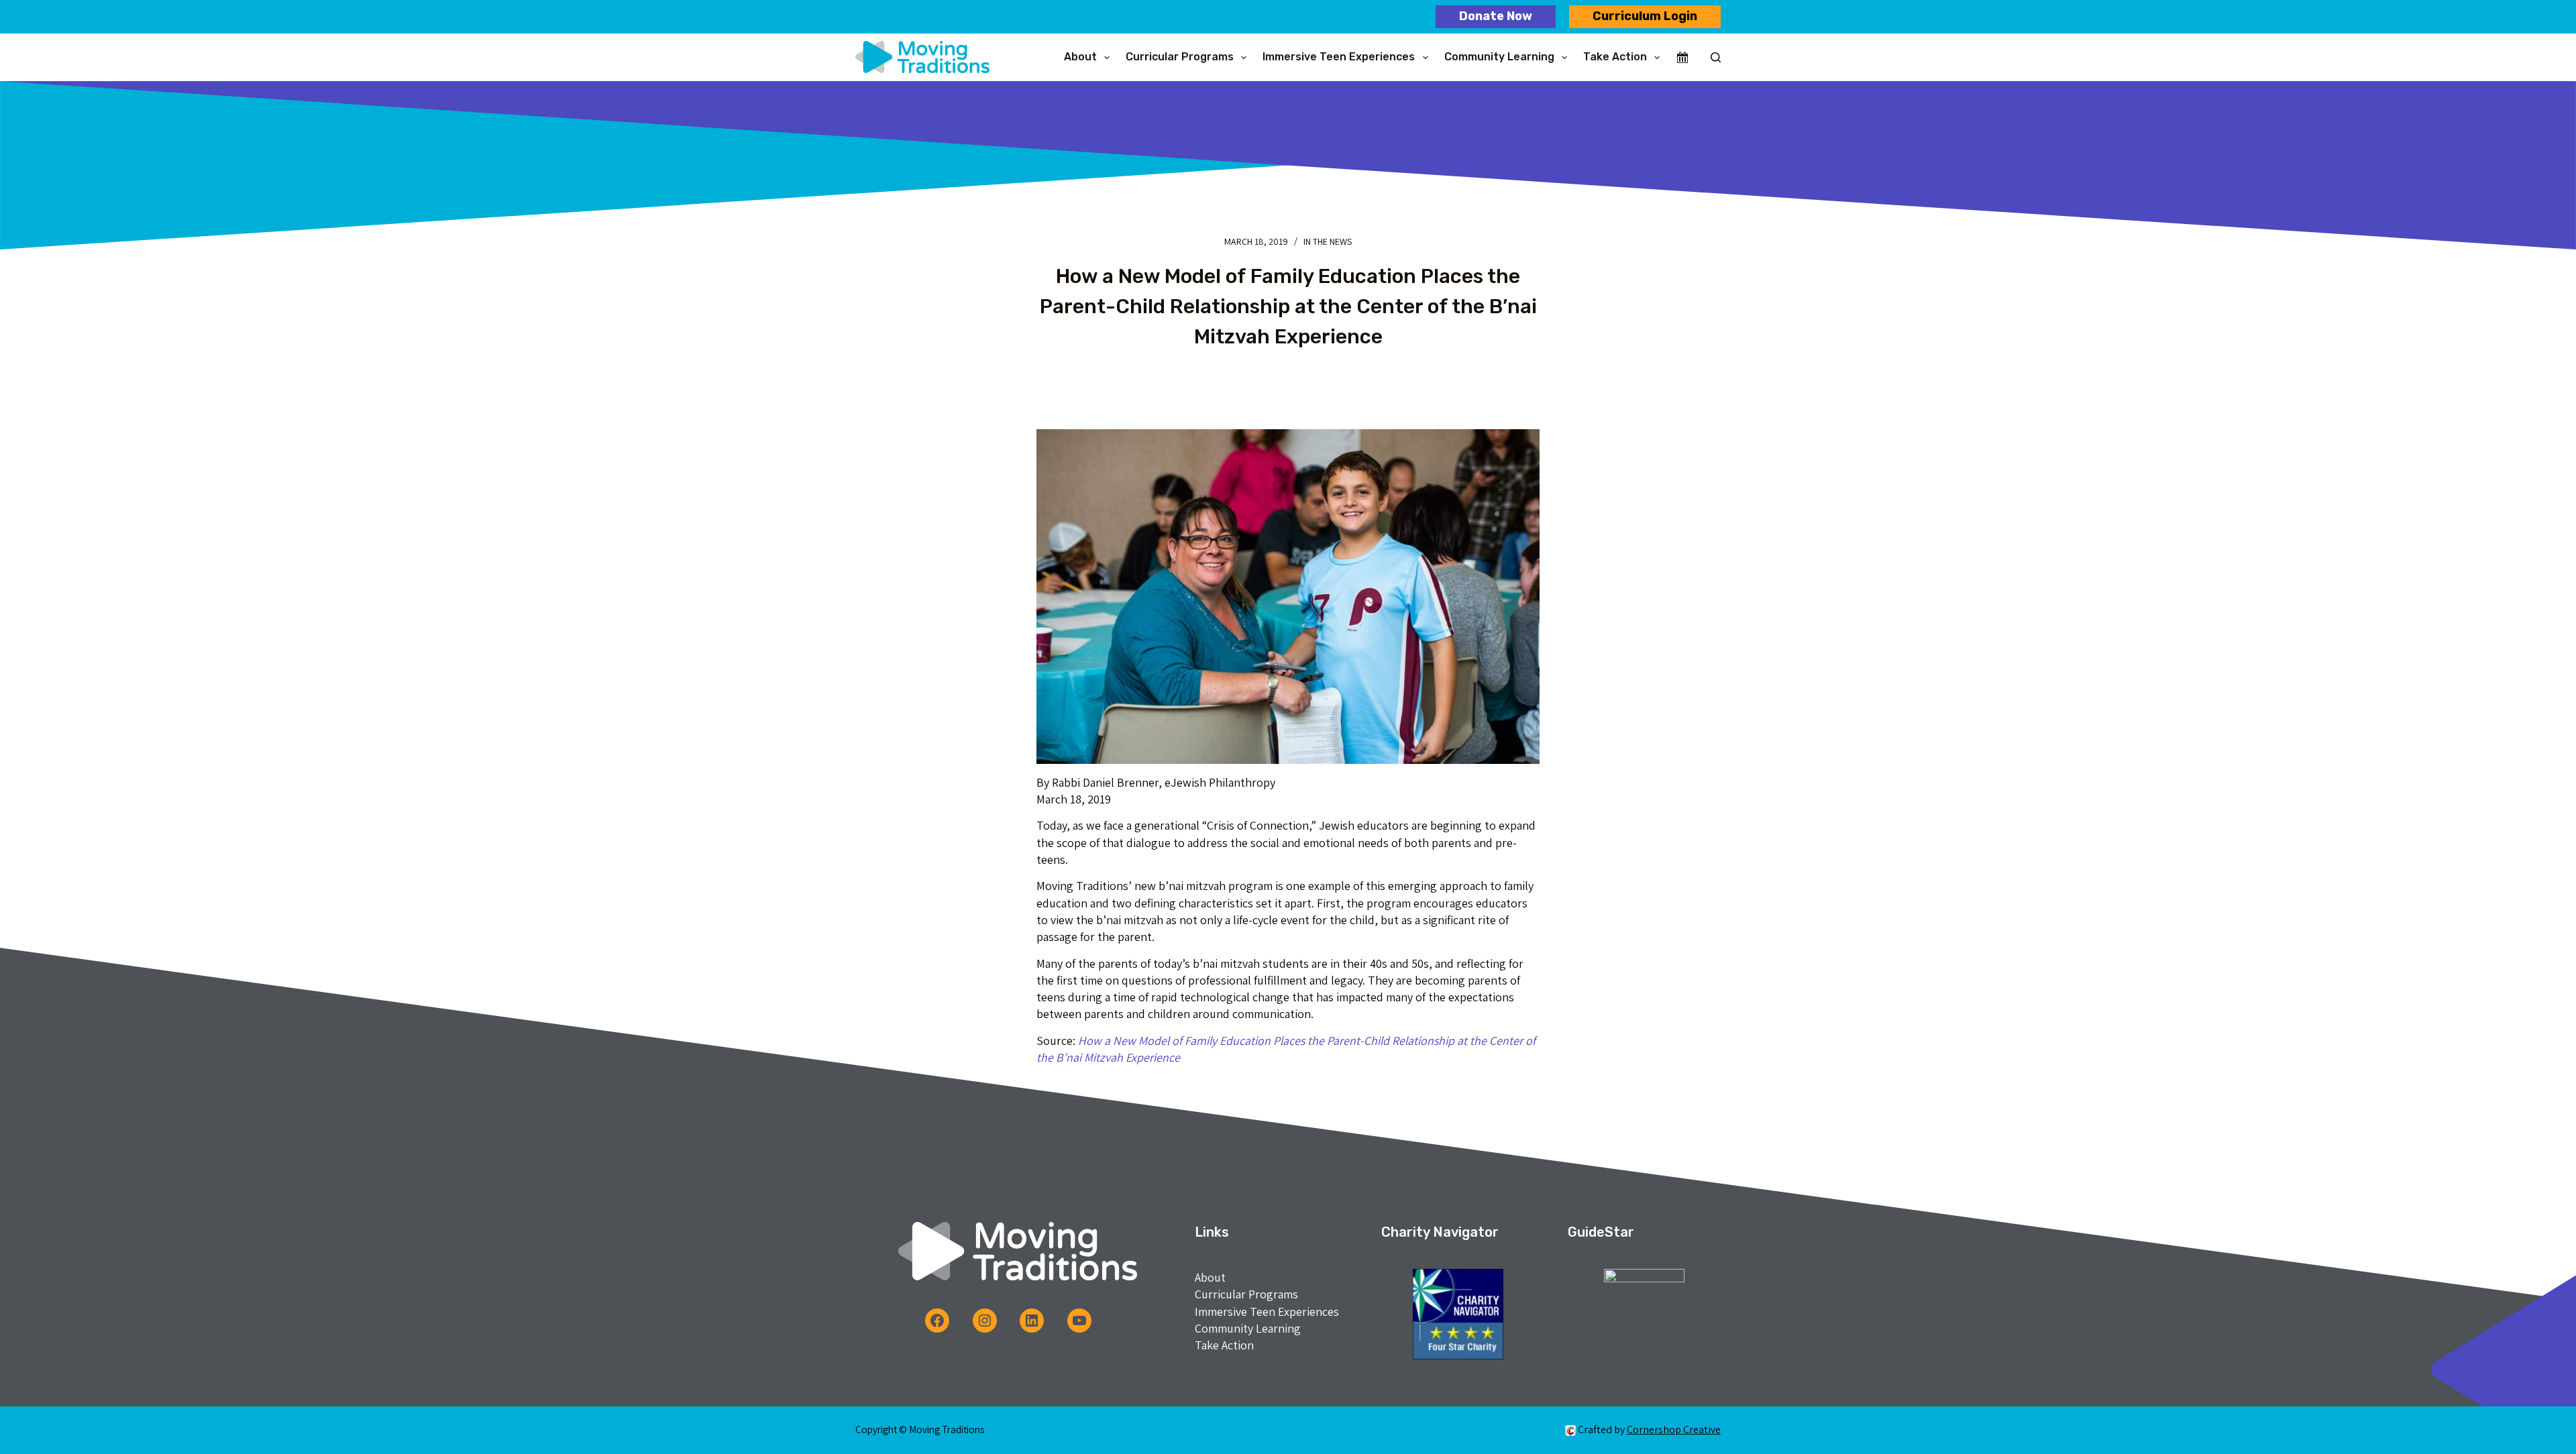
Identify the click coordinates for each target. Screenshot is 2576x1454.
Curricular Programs (1180, 57)
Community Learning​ (1499, 57)
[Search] (1716, 57)
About (1080, 57)
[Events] (1682, 58)
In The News (1328, 241)
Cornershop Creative (1674, 1430)
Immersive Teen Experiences (1339, 57)
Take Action (1615, 57)
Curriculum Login (1645, 16)
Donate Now (1496, 16)
